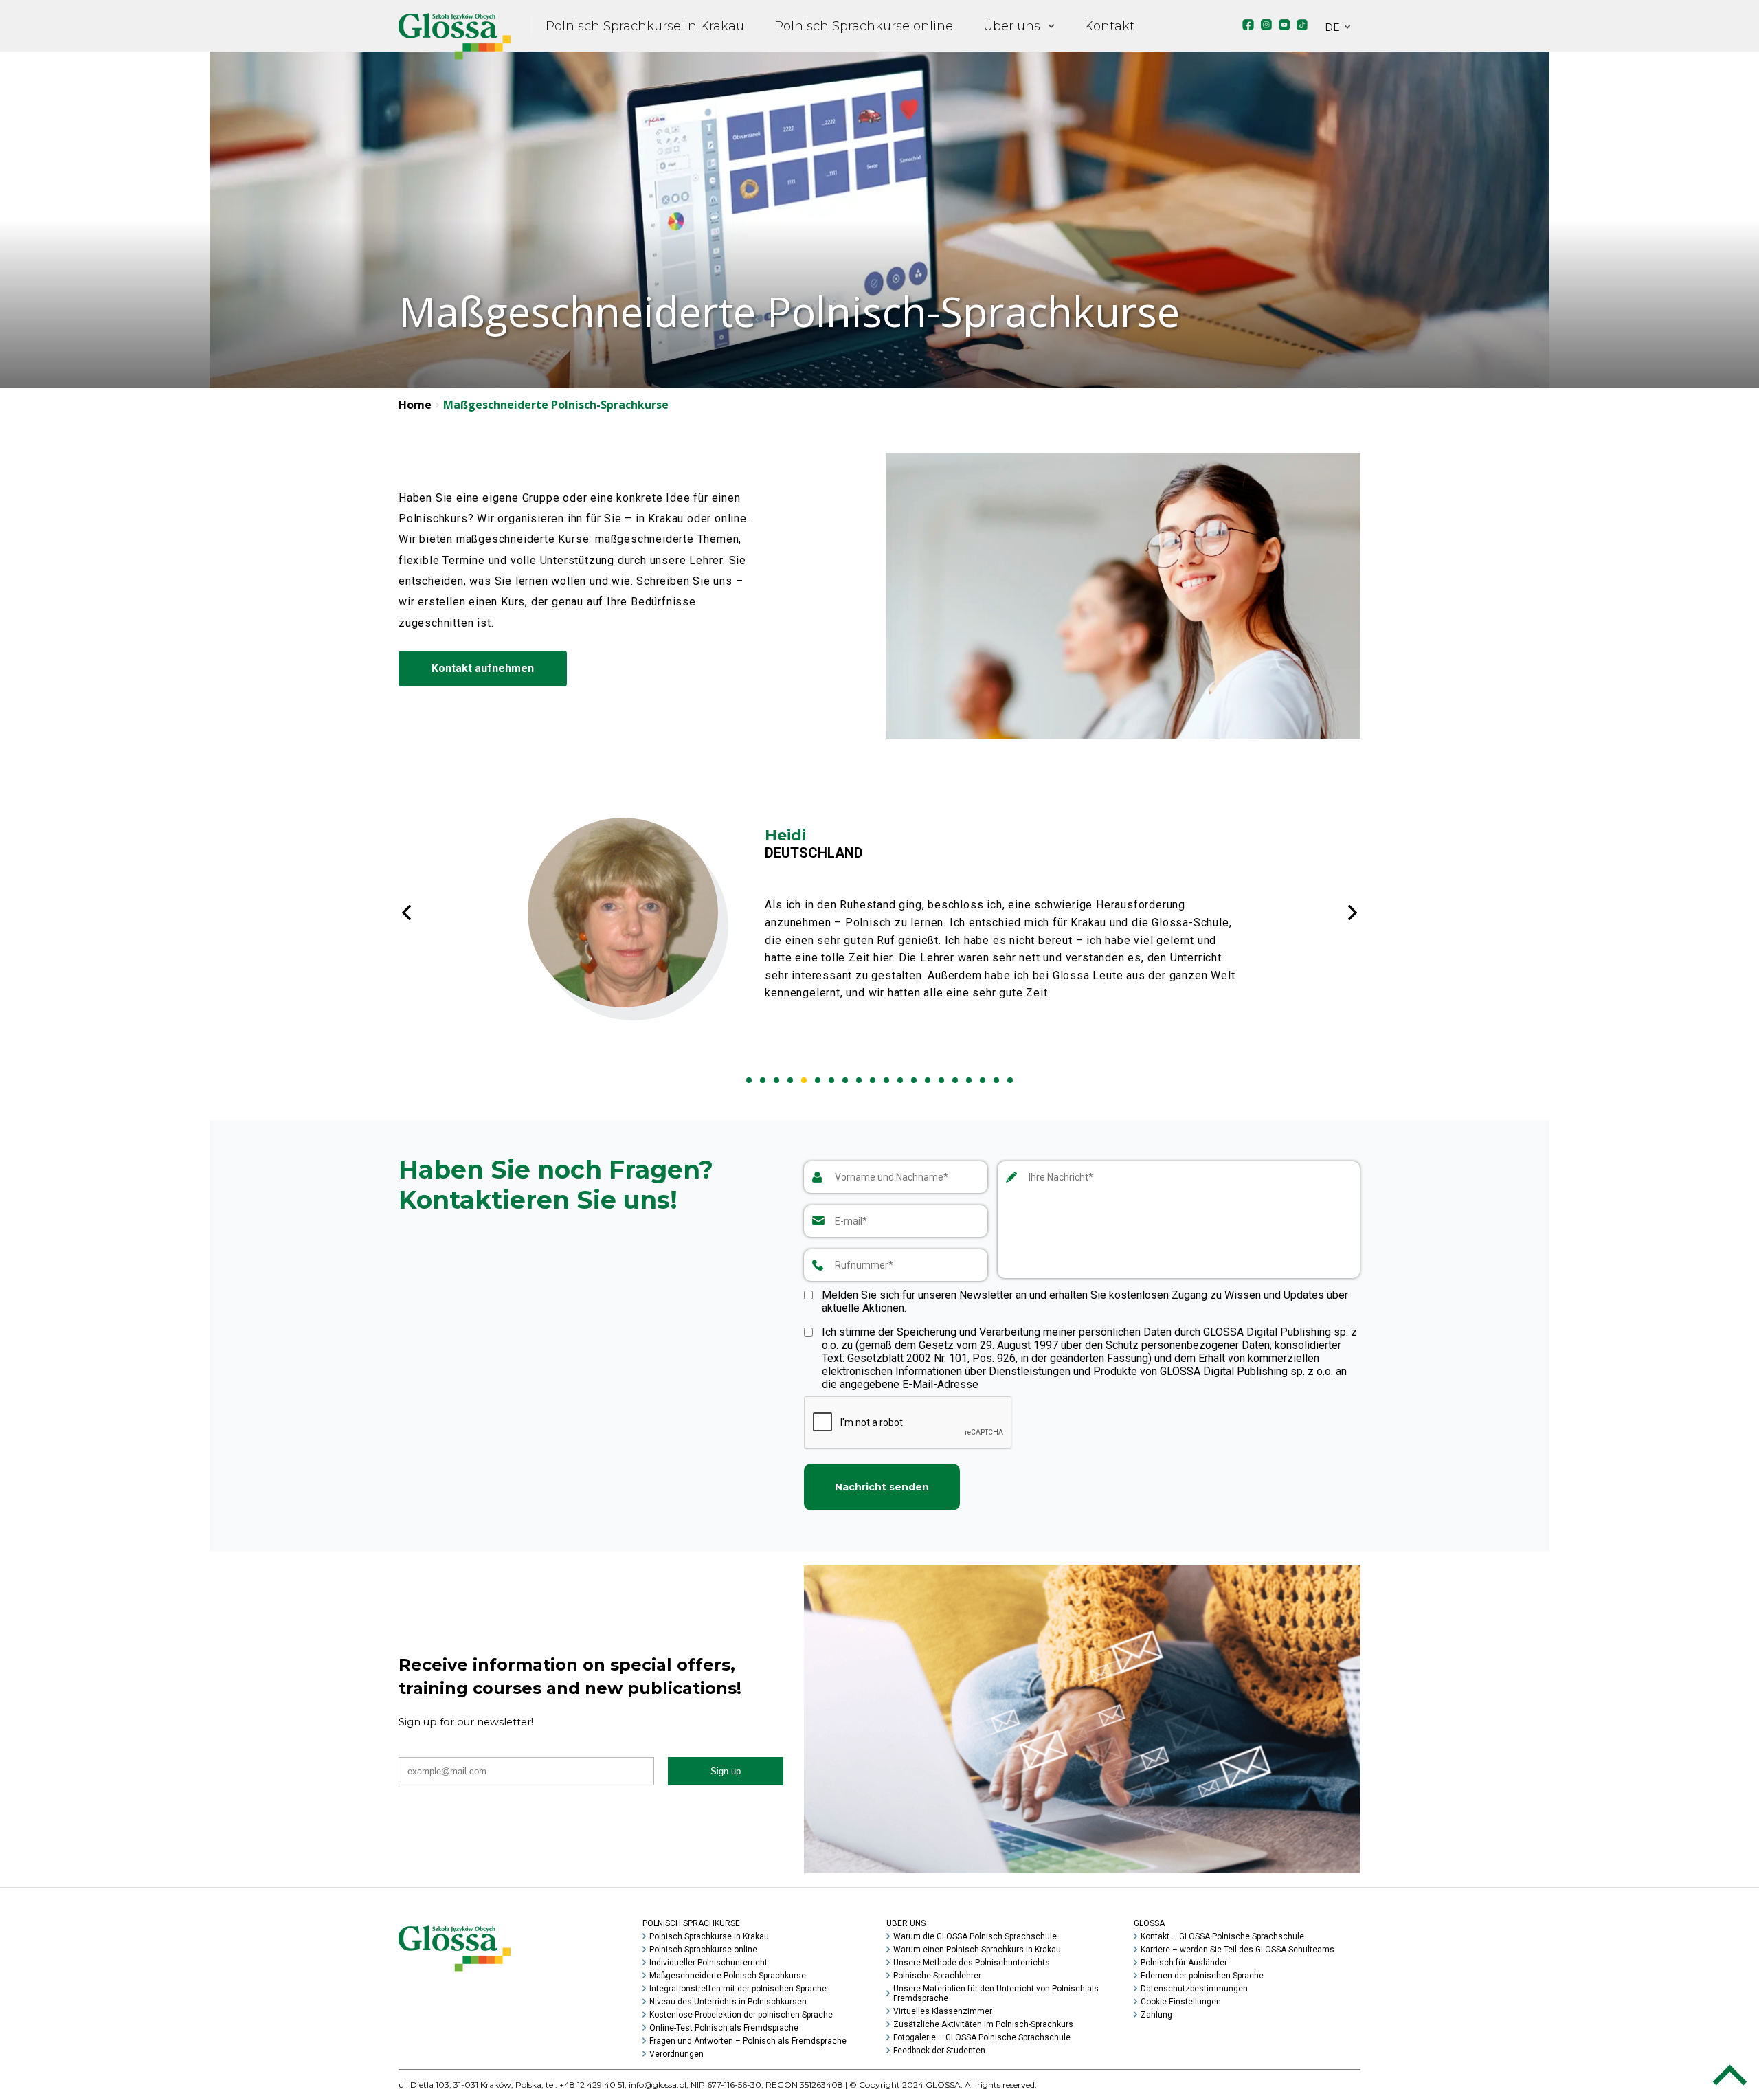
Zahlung (1156, 2015)
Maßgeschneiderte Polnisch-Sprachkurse (728, 1976)
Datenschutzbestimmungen (1194, 1989)
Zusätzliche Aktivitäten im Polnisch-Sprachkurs (983, 2024)
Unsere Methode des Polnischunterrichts (972, 1963)
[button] (749, 1080)
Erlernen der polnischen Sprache (1202, 1976)
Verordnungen (676, 2054)
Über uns (1012, 26)
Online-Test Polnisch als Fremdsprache (724, 2028)
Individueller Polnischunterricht (708, 1963)
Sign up (726, 1771)
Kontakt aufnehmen (483, 668)
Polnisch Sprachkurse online (864, 26)
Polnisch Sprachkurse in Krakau (645, 26)
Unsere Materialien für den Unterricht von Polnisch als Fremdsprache (996, 1993)
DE (1332, 27)
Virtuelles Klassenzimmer (943, 2011)
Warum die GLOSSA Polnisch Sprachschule (975, 1936)
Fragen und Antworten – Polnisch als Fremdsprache (748, 2041)
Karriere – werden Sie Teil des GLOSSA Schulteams (1237, 1950)
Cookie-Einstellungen (1181, 2002)
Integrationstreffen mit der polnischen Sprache (738, 1989)
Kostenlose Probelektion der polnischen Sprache (741, 2015)
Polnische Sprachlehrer (937, 1976)
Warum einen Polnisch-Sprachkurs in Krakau (977, 1950)
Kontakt (1109, 26)
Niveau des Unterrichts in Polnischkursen (728, 2002)
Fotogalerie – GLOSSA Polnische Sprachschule (982, 2037)
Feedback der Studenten (939, 2051)
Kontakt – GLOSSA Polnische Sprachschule (1222, 1936)
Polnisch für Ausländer (1184, 1963)
